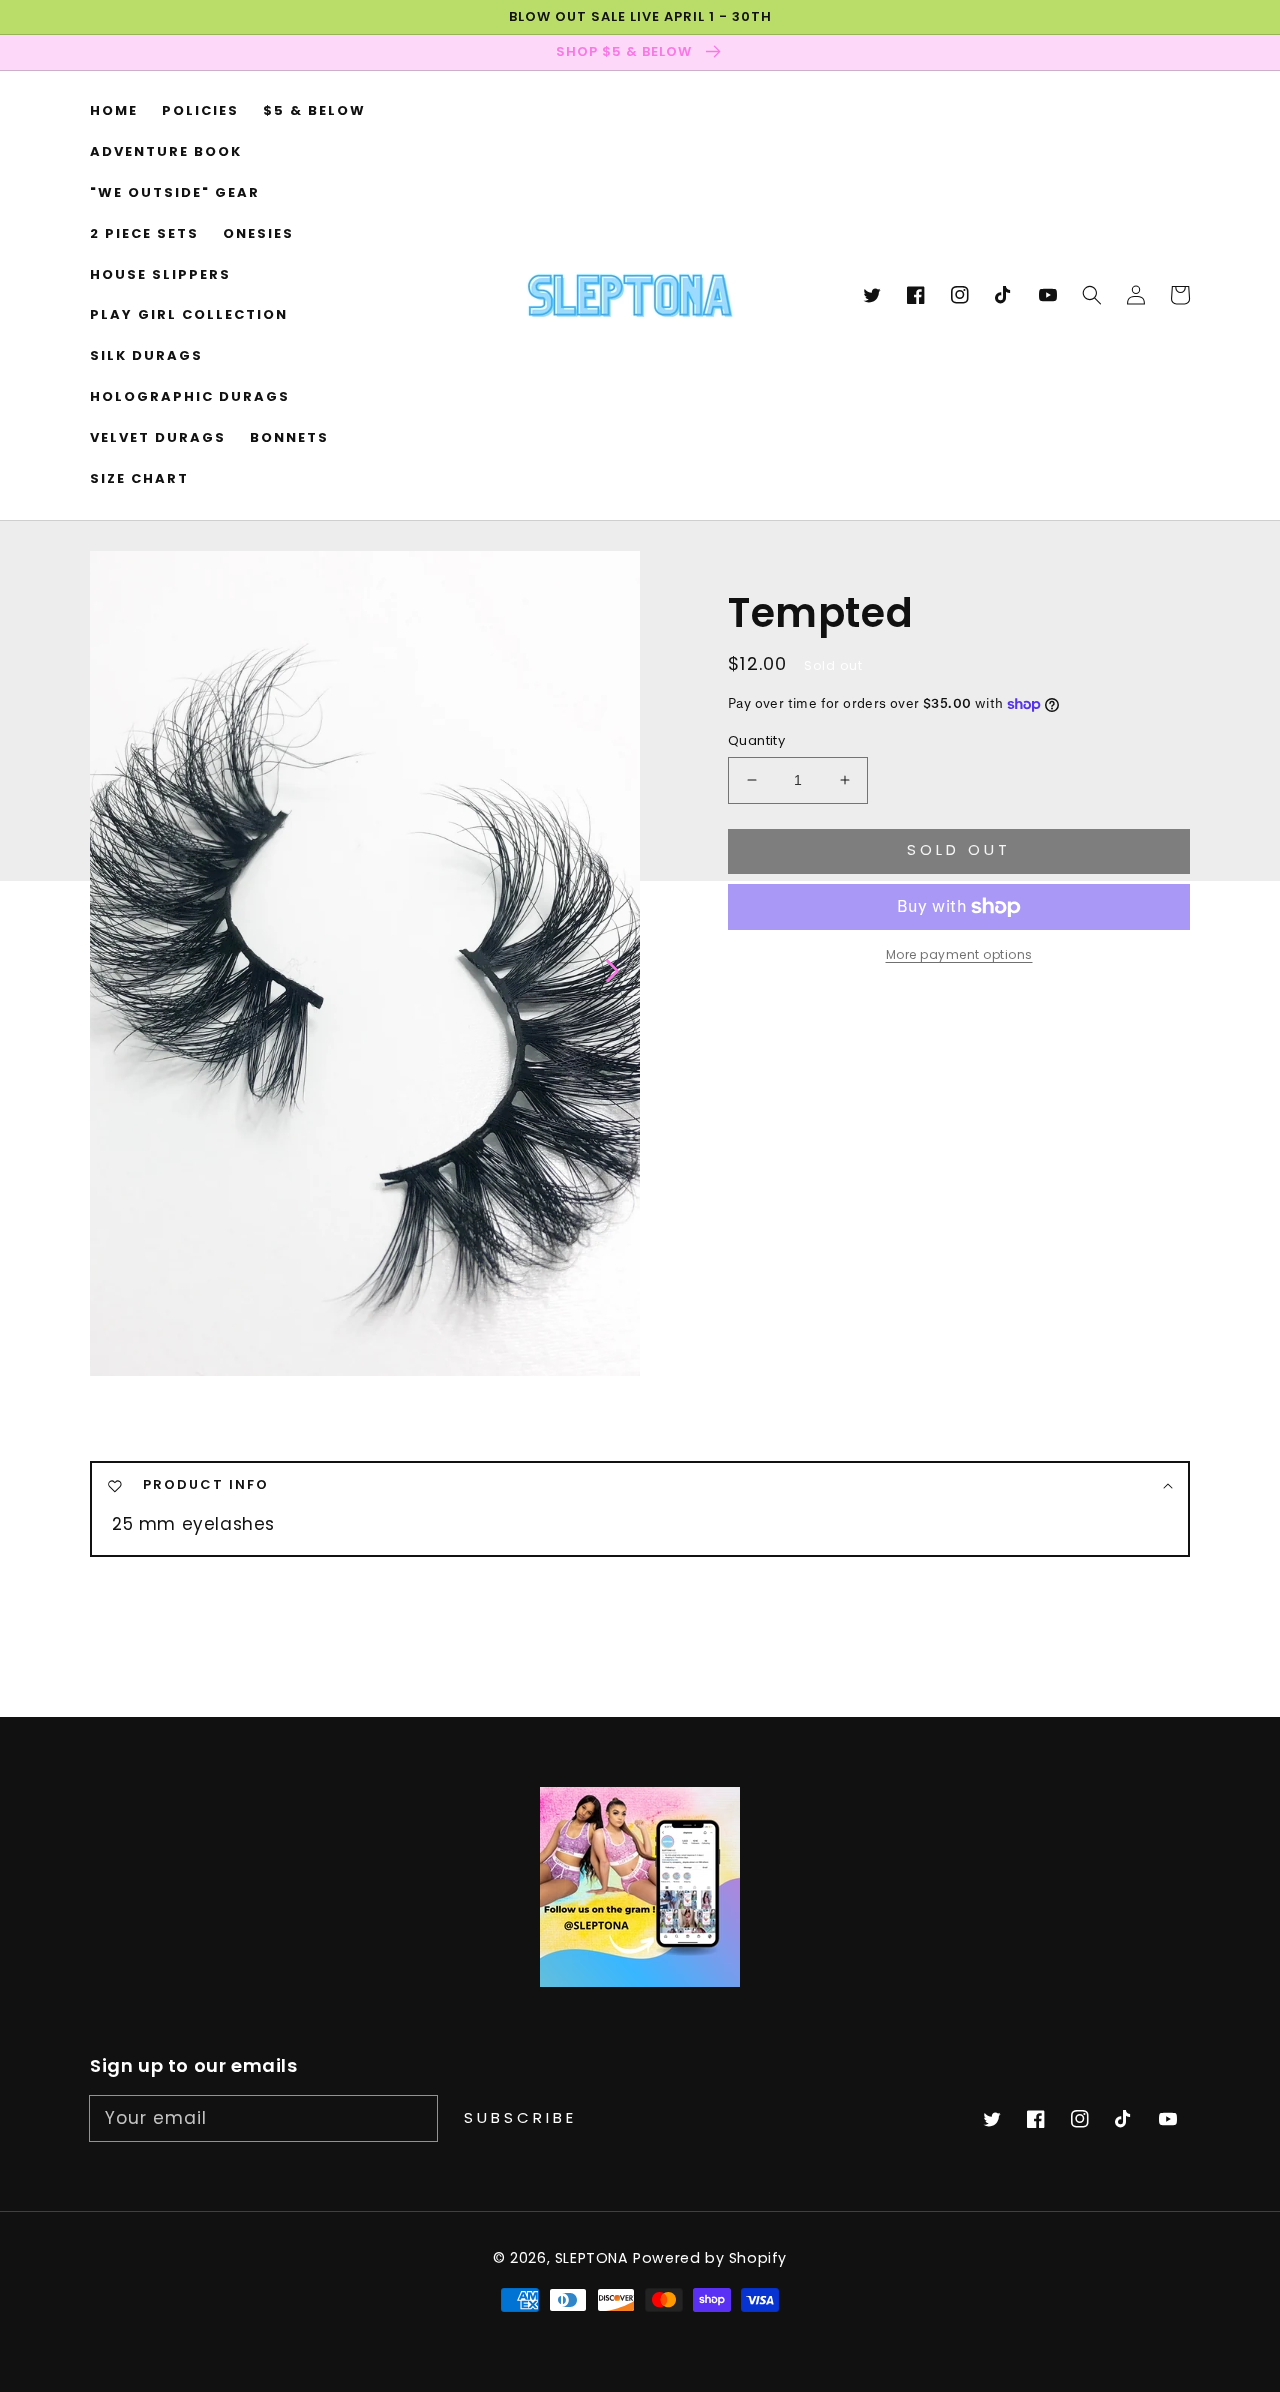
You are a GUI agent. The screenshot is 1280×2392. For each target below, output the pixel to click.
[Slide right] (611, 969)
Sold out (959, 849)
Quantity (756, 740)
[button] (1092, 296)
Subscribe (520, 2117)
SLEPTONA (594, 2258)
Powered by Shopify (710, 2258)
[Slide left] (120, 969)
